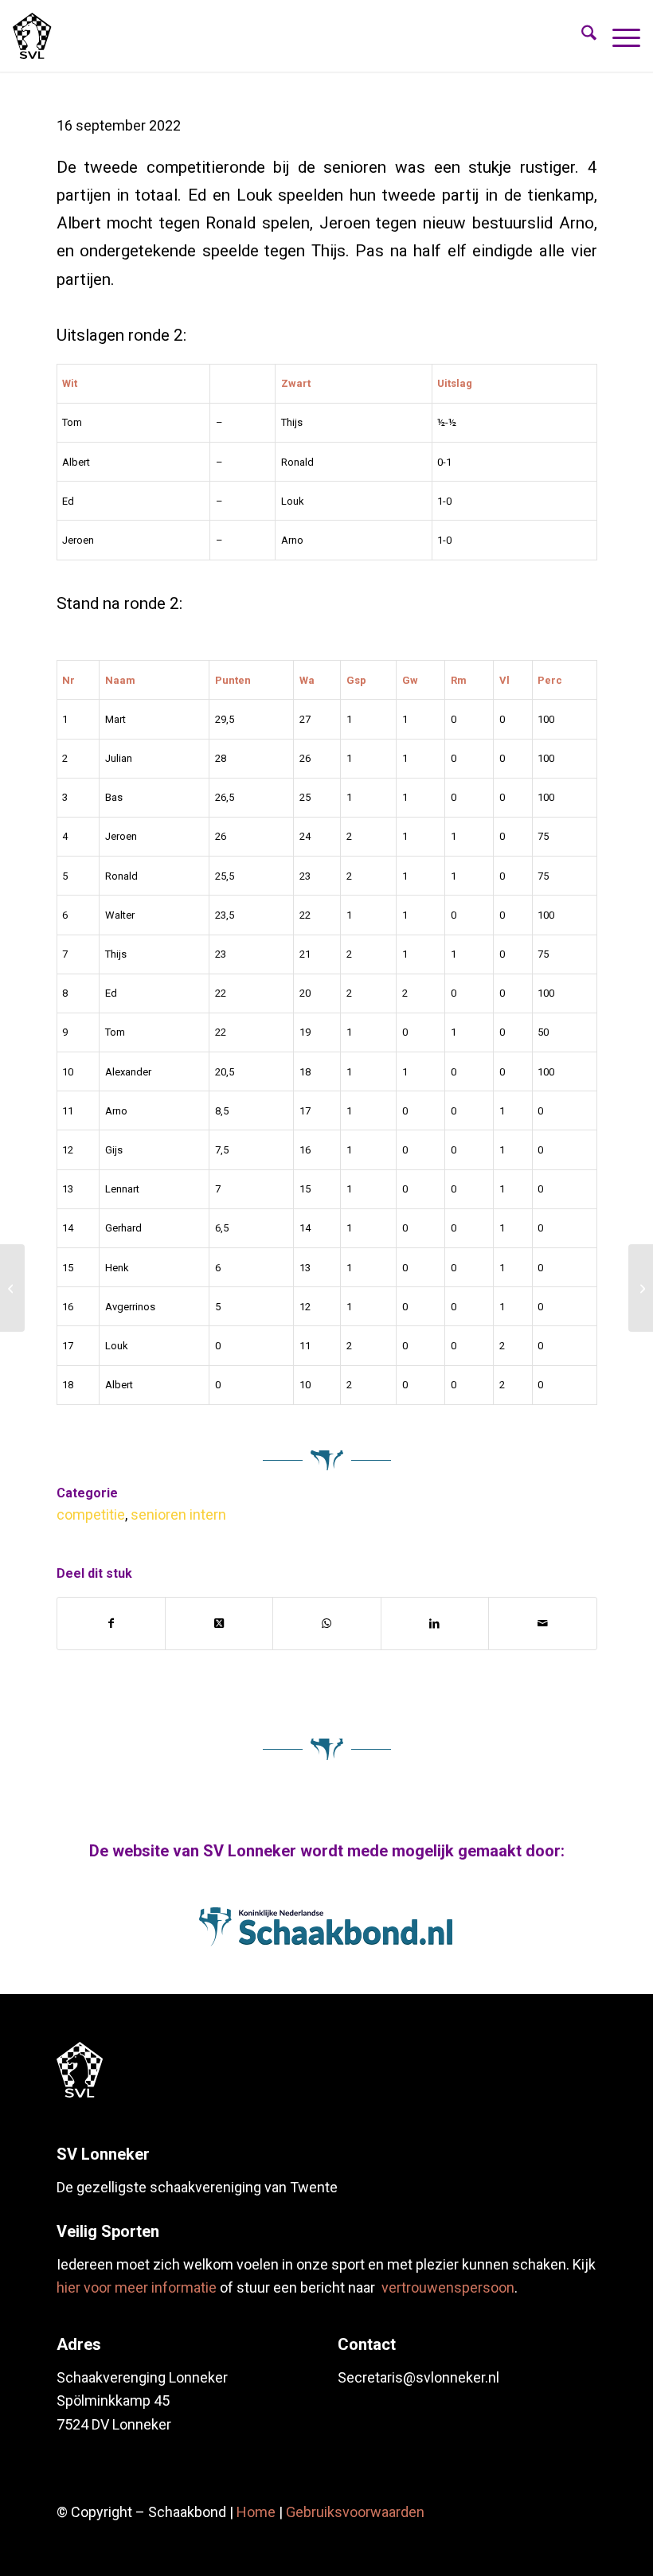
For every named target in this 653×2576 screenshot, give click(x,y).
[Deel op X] (219, 1624)
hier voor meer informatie (137, 2287)
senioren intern (178, 1514)
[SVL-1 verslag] (641, 1288)
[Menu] (618, 36)
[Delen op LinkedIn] (435, 1624)
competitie (91, 1514)
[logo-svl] (32, 36)
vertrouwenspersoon (448, 2287)
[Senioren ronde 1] (12, 1288)
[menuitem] (581, 36)
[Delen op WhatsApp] (326, 1624)
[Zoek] (581, 36)
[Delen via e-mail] (542, 1624)
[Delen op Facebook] (111, 1624)
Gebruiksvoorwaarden (355, 2512)
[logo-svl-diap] (80, 2070)
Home (256, 2512)
